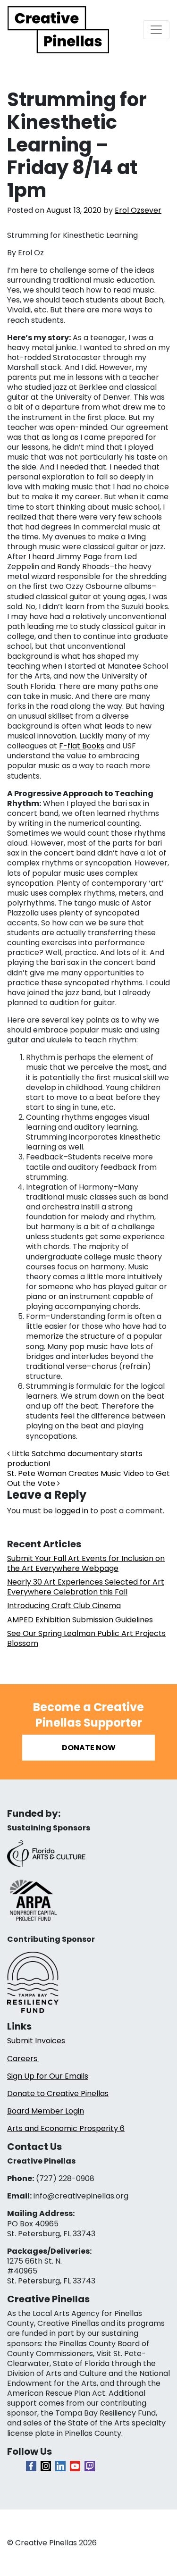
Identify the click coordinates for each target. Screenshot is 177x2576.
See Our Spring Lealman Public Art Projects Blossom (86, 1638)
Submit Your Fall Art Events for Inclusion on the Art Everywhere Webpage (86, 1563)
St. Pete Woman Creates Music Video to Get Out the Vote (88, 1478)
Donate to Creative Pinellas (58, 2094)
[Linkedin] (60, 2466)
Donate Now (89, 1748)
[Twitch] (90, 2466)
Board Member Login (46, 2111)
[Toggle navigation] (156, 30)
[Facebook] (31, 2466)
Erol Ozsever (138, 210)
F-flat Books (82, 746)
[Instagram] (46, 2466)
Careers (23, 2059)
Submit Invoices (36, 2041)
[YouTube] (75, 2466)
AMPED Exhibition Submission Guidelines (80, 1620)
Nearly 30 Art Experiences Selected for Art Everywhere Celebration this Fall (86, 1587)
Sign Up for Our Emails (48, 2076)
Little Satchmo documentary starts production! (75, 1459)
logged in (72, 1511)
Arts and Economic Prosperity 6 (66, 2128)
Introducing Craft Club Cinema (64, 1606)
